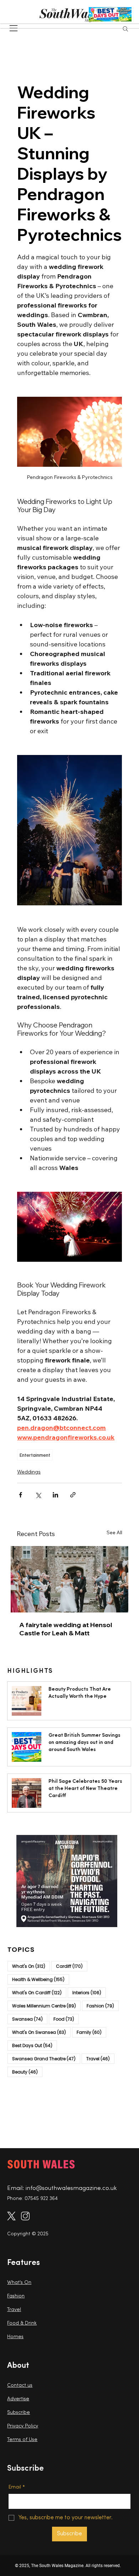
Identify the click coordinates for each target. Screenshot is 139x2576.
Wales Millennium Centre (46, 2006)
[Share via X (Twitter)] (38, 1495)
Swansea (30, 2019)
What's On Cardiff (39, 1992)
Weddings (29, 1472)
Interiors (89, 1992)
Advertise (18, 2399)
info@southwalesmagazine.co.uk (71, 2188)
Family (91, 2032)
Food (66, 2019)
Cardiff (72, 1966)
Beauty (27, 2072)
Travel (100, 2059)
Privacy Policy (23, 2426)
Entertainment (35, 1455)
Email (17, 2487)
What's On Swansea (41, 2032)
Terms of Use (22, 2440)
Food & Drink (22, 2323)
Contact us (20, 2385)
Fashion (103, 2006)
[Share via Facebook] (20, 1495)
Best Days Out (35, 2045)
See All (114, 1532)
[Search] (125, 29)
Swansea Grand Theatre (46, 2059)
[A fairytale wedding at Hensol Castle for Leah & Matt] (69, 1579)
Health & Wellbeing (41, 1979)
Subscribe (19, 2413)
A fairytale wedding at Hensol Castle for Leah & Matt (66, 1629)
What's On (31, 1966)
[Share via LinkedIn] (55, 1495)
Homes (15, 2337)
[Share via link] (73, 1495)
